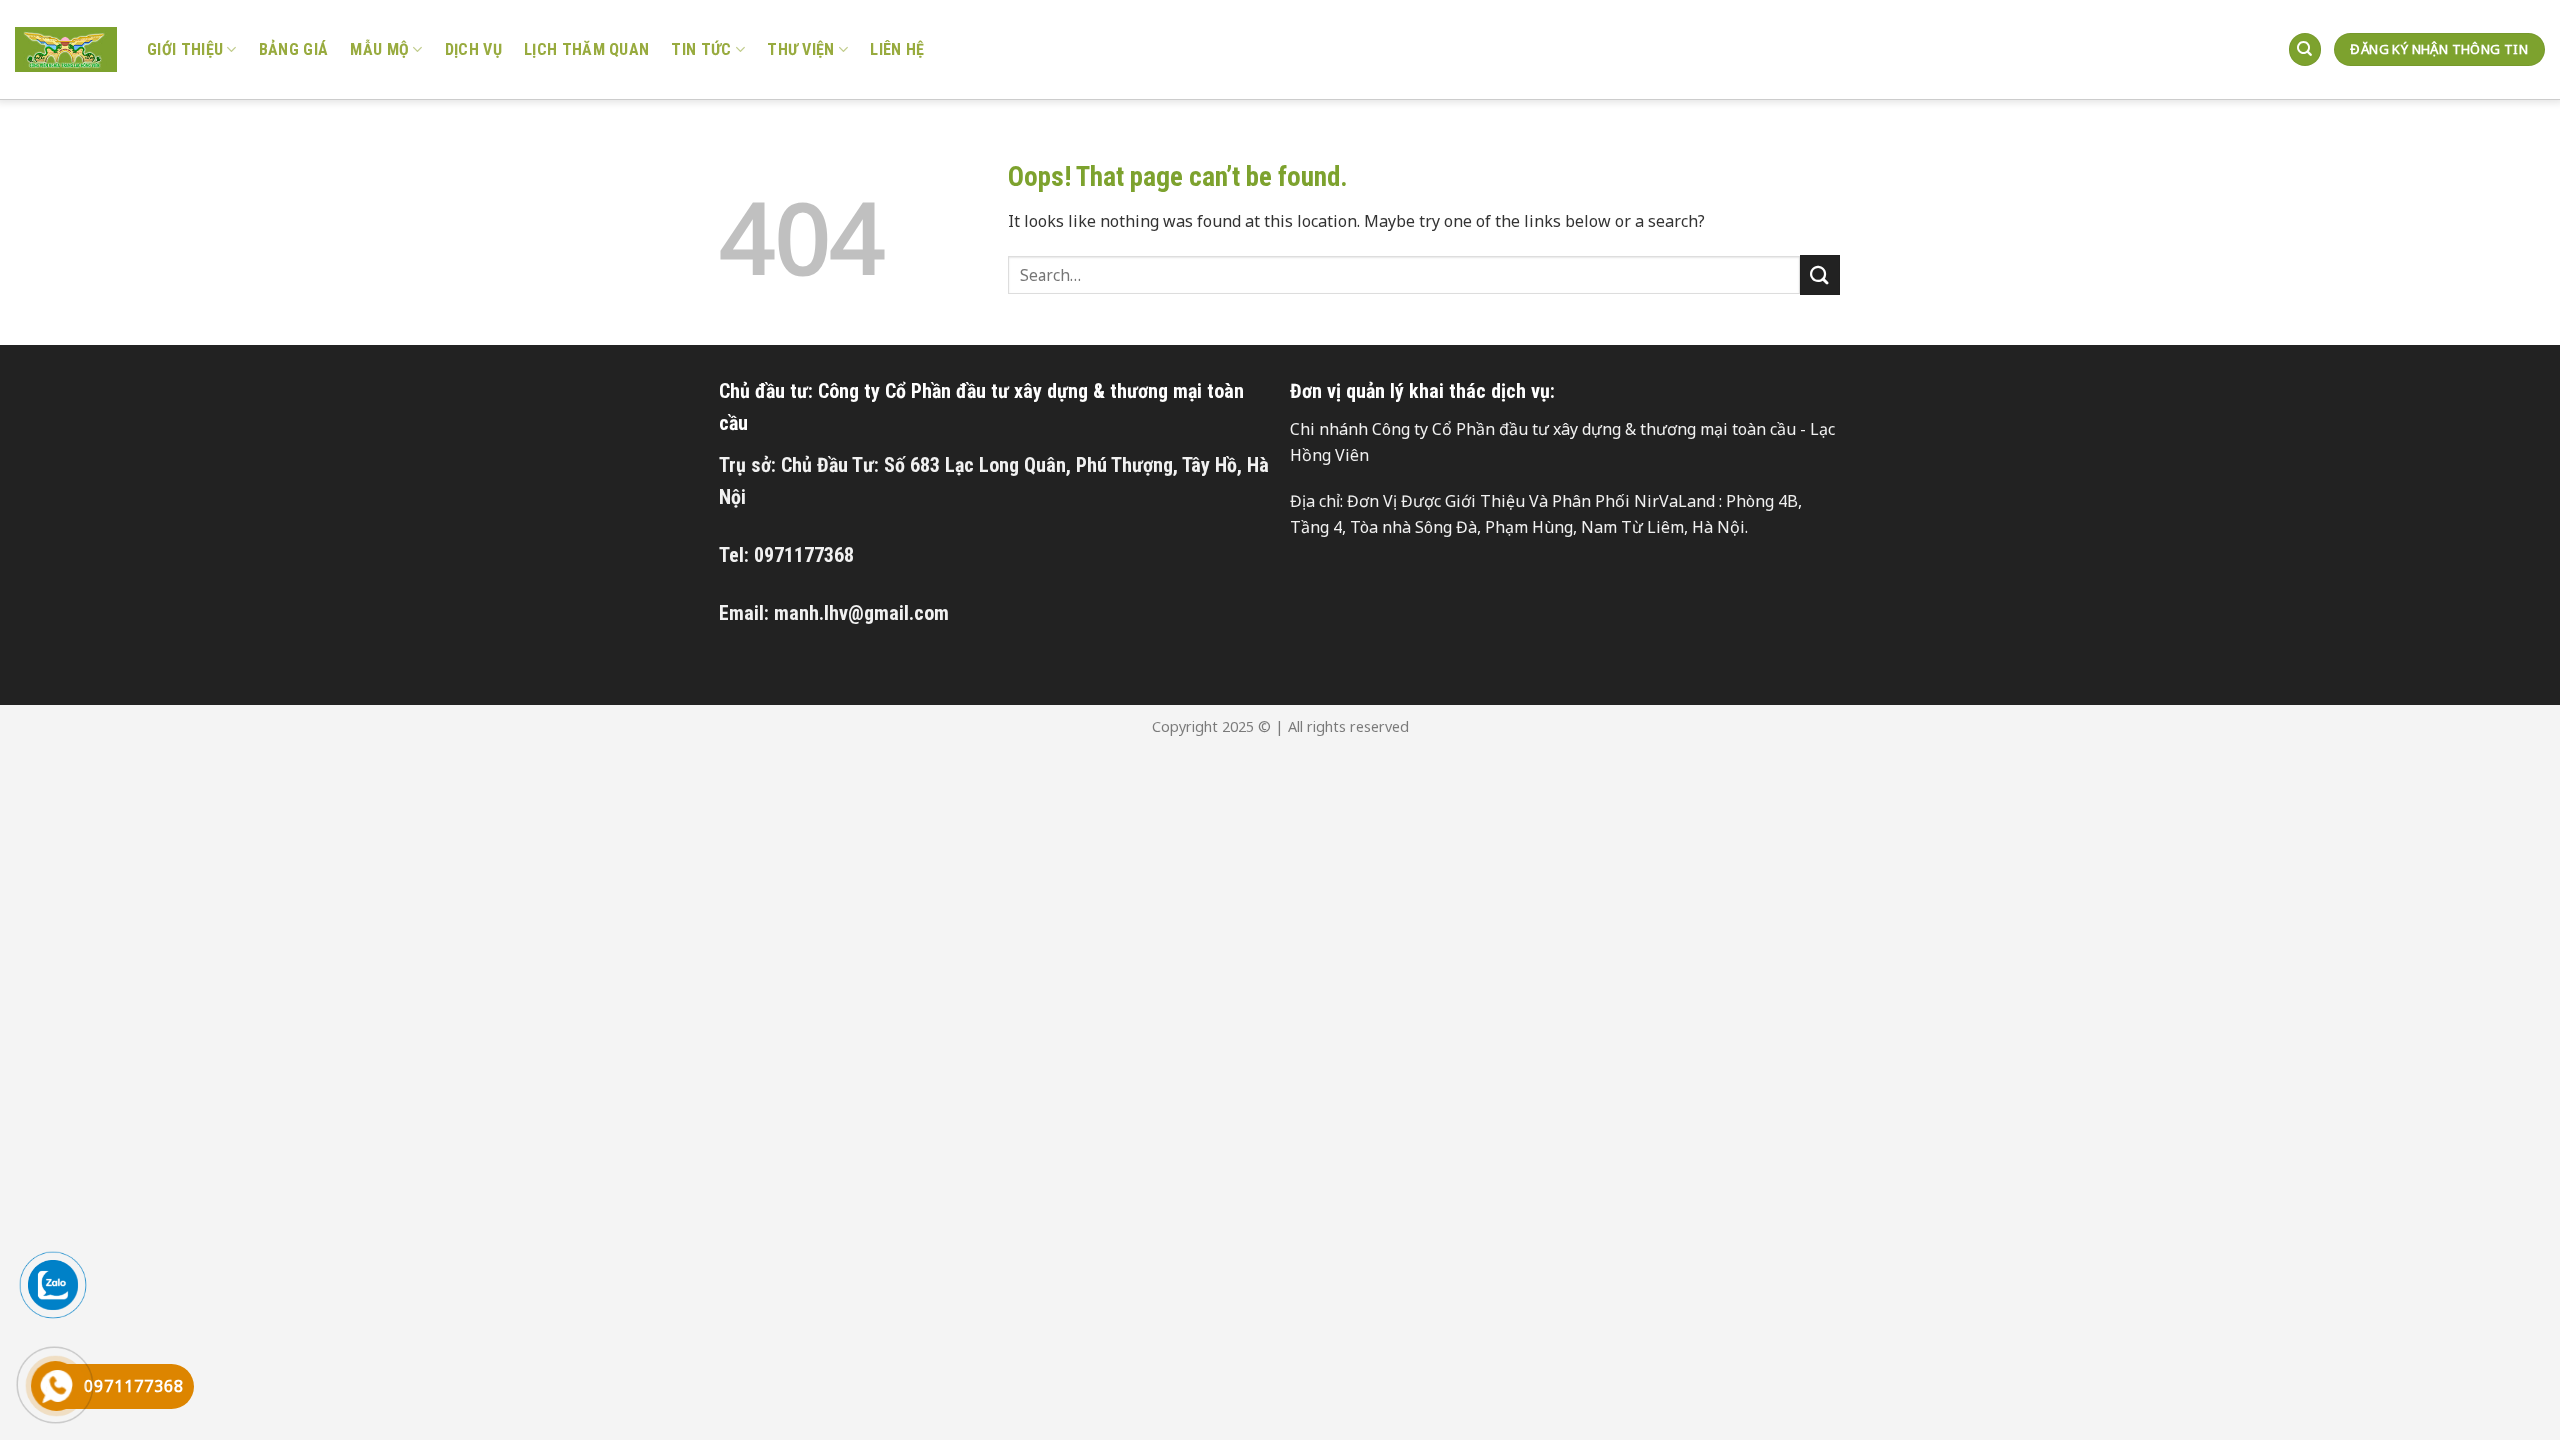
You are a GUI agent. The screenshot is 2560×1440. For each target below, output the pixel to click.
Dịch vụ (473, 49)
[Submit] (1820, 274)
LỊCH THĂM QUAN (586, 49)
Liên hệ (897, 49)
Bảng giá (294, 49)
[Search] (2305, 49)
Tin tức (701, 49)
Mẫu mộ (379, 49)
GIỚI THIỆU (185, 49)
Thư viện (801, 49)
